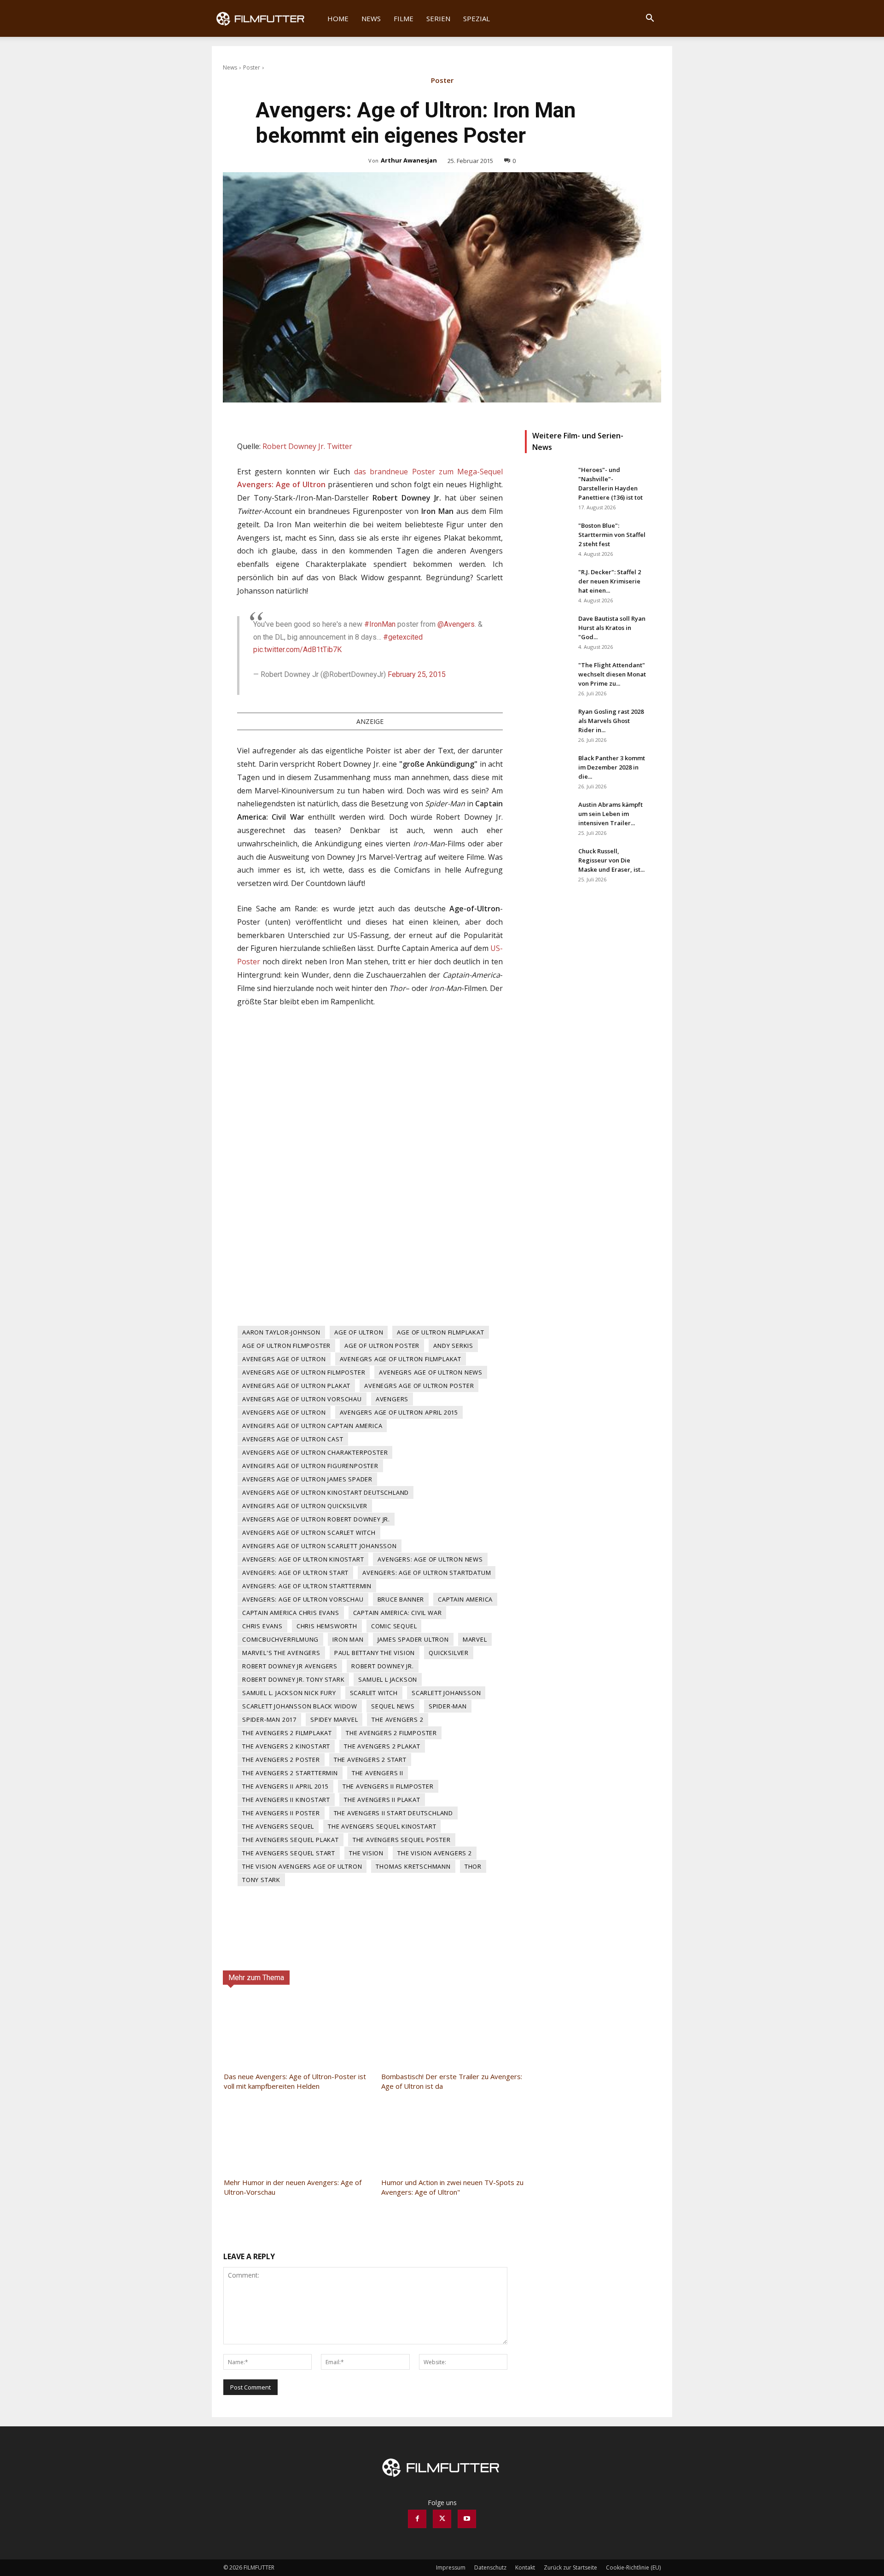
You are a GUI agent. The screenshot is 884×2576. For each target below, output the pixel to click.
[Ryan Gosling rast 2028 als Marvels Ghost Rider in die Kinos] (548, 723)
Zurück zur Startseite (570, 2567)
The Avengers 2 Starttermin (290, 1773)
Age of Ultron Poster (382, 1346)
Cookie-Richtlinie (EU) (633, 2567)
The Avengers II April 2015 (285, 1786)
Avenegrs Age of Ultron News (431, 1372)
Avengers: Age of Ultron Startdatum (427, 1573)
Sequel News (393, 1706)
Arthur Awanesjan (409, 160)
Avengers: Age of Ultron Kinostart (303, 1559)
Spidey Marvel (334, 1719)
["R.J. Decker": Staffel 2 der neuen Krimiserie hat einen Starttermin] (548, 583)
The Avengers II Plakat (382, 1800)
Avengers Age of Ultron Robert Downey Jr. (316, 1519)
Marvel (475, 1639)
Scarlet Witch (374, 1693)
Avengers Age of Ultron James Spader (307, 1479)
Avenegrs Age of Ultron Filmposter (304, 1372)
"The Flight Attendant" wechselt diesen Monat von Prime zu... (612, 674)
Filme (404, 18)
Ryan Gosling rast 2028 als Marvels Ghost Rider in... (611, 721)
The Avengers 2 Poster (281, 1760)
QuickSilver (449, 1653)
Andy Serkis (453, 1346)
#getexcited (403, 637)
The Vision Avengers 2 (435, 1853)
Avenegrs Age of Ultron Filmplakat (401, 1359)
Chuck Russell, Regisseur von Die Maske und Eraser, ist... (611, 860)
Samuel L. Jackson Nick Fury (289, 1693)
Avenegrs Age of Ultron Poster (419, 1386)
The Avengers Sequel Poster (402, 1840)
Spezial (477, 18)
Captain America (465, 1599)
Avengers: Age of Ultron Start (295, 1573)
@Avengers (456, 624)
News (371, 18)
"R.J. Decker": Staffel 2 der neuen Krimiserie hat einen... (610, 581)
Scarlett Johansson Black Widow (300, 1706)
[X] (442, 2519)
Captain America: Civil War (398, 1613)
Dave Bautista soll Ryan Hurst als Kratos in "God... (612, 628)
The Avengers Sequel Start (289, 1853)
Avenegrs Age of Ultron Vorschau (302, 1399)
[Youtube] (467, 2519)
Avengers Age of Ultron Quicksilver (305, 1506)
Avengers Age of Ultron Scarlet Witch (309, 1533)
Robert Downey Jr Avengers (290, 1666)
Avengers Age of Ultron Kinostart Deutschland (326, 1492)
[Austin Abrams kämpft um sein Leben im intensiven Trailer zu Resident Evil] (548, 816)
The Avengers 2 (397, 1719)
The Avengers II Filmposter (388, 1786)
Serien (438, 18)
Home (338, 18)
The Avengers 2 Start (370, 1760)
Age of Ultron (359, 1332)
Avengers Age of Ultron (284, 1412)
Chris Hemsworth (327, 1626)
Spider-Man (448, 1706)
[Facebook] (417, 2519)
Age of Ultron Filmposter (286, 1346)
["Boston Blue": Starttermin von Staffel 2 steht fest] (548, 537)
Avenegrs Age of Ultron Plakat (296, 1386)
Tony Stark (261, 1880)
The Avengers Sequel (278, 1826)
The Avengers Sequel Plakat (291, 1840)
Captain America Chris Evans (291, 1613)
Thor (473, 1866)
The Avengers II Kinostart (286, 1800)
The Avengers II (378, 1773)
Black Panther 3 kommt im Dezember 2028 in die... (612, 767)
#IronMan (380, 624)
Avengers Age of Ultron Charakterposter (315, 1452)
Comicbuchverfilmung (280, 1639)
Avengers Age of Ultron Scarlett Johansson (320, 1546)
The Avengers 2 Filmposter (391, 1733)
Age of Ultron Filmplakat (440, 1332)
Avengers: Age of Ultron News (430, 1559)
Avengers (392, 1399)
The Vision (366, 1853)
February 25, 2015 (417, 674)
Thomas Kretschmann (413, 1866)
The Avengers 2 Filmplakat (287, 1733)
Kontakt (525, 2567)
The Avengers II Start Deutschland (393, 1813)
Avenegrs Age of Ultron (284, 1359)
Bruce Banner (401, 1599)
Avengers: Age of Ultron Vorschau (303, 1599)
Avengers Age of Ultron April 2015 (399, 1412)
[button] (650, 19)
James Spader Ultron (413, 1639)
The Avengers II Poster (281, 1813)
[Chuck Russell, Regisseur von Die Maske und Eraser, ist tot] (548, 863)
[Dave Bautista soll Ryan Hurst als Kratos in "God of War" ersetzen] (548, 630)
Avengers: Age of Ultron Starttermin (307, 1586)
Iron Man (348, 1639)
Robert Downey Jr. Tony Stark (293, 1679)
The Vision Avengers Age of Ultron (302, 1866)
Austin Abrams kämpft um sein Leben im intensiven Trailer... (611, 814)
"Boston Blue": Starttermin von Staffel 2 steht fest (612, 535)
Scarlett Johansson (446, 1693)
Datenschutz (490, 2567)
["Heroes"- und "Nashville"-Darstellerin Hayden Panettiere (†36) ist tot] (548, 481)
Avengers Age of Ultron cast (293, 1439)
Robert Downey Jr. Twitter (307, 446)
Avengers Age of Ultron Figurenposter (310, 1466)
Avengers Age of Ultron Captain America (312, 1426)
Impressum (451, 2567)
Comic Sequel (394, 1626)
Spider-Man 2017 (269, 1719)
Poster (252, 67)
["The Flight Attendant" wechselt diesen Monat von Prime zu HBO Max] (548, 676)
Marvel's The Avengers (281, 1653)
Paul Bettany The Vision (375, 1653)
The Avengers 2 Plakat (382, 1746)
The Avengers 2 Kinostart (286, 1746)
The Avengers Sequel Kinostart (382, 1826)
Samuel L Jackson (388, 1679)
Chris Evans (262, 1626)
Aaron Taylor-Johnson (281, 1332)
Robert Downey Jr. (383, 1666)
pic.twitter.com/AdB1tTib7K (297, 650)
